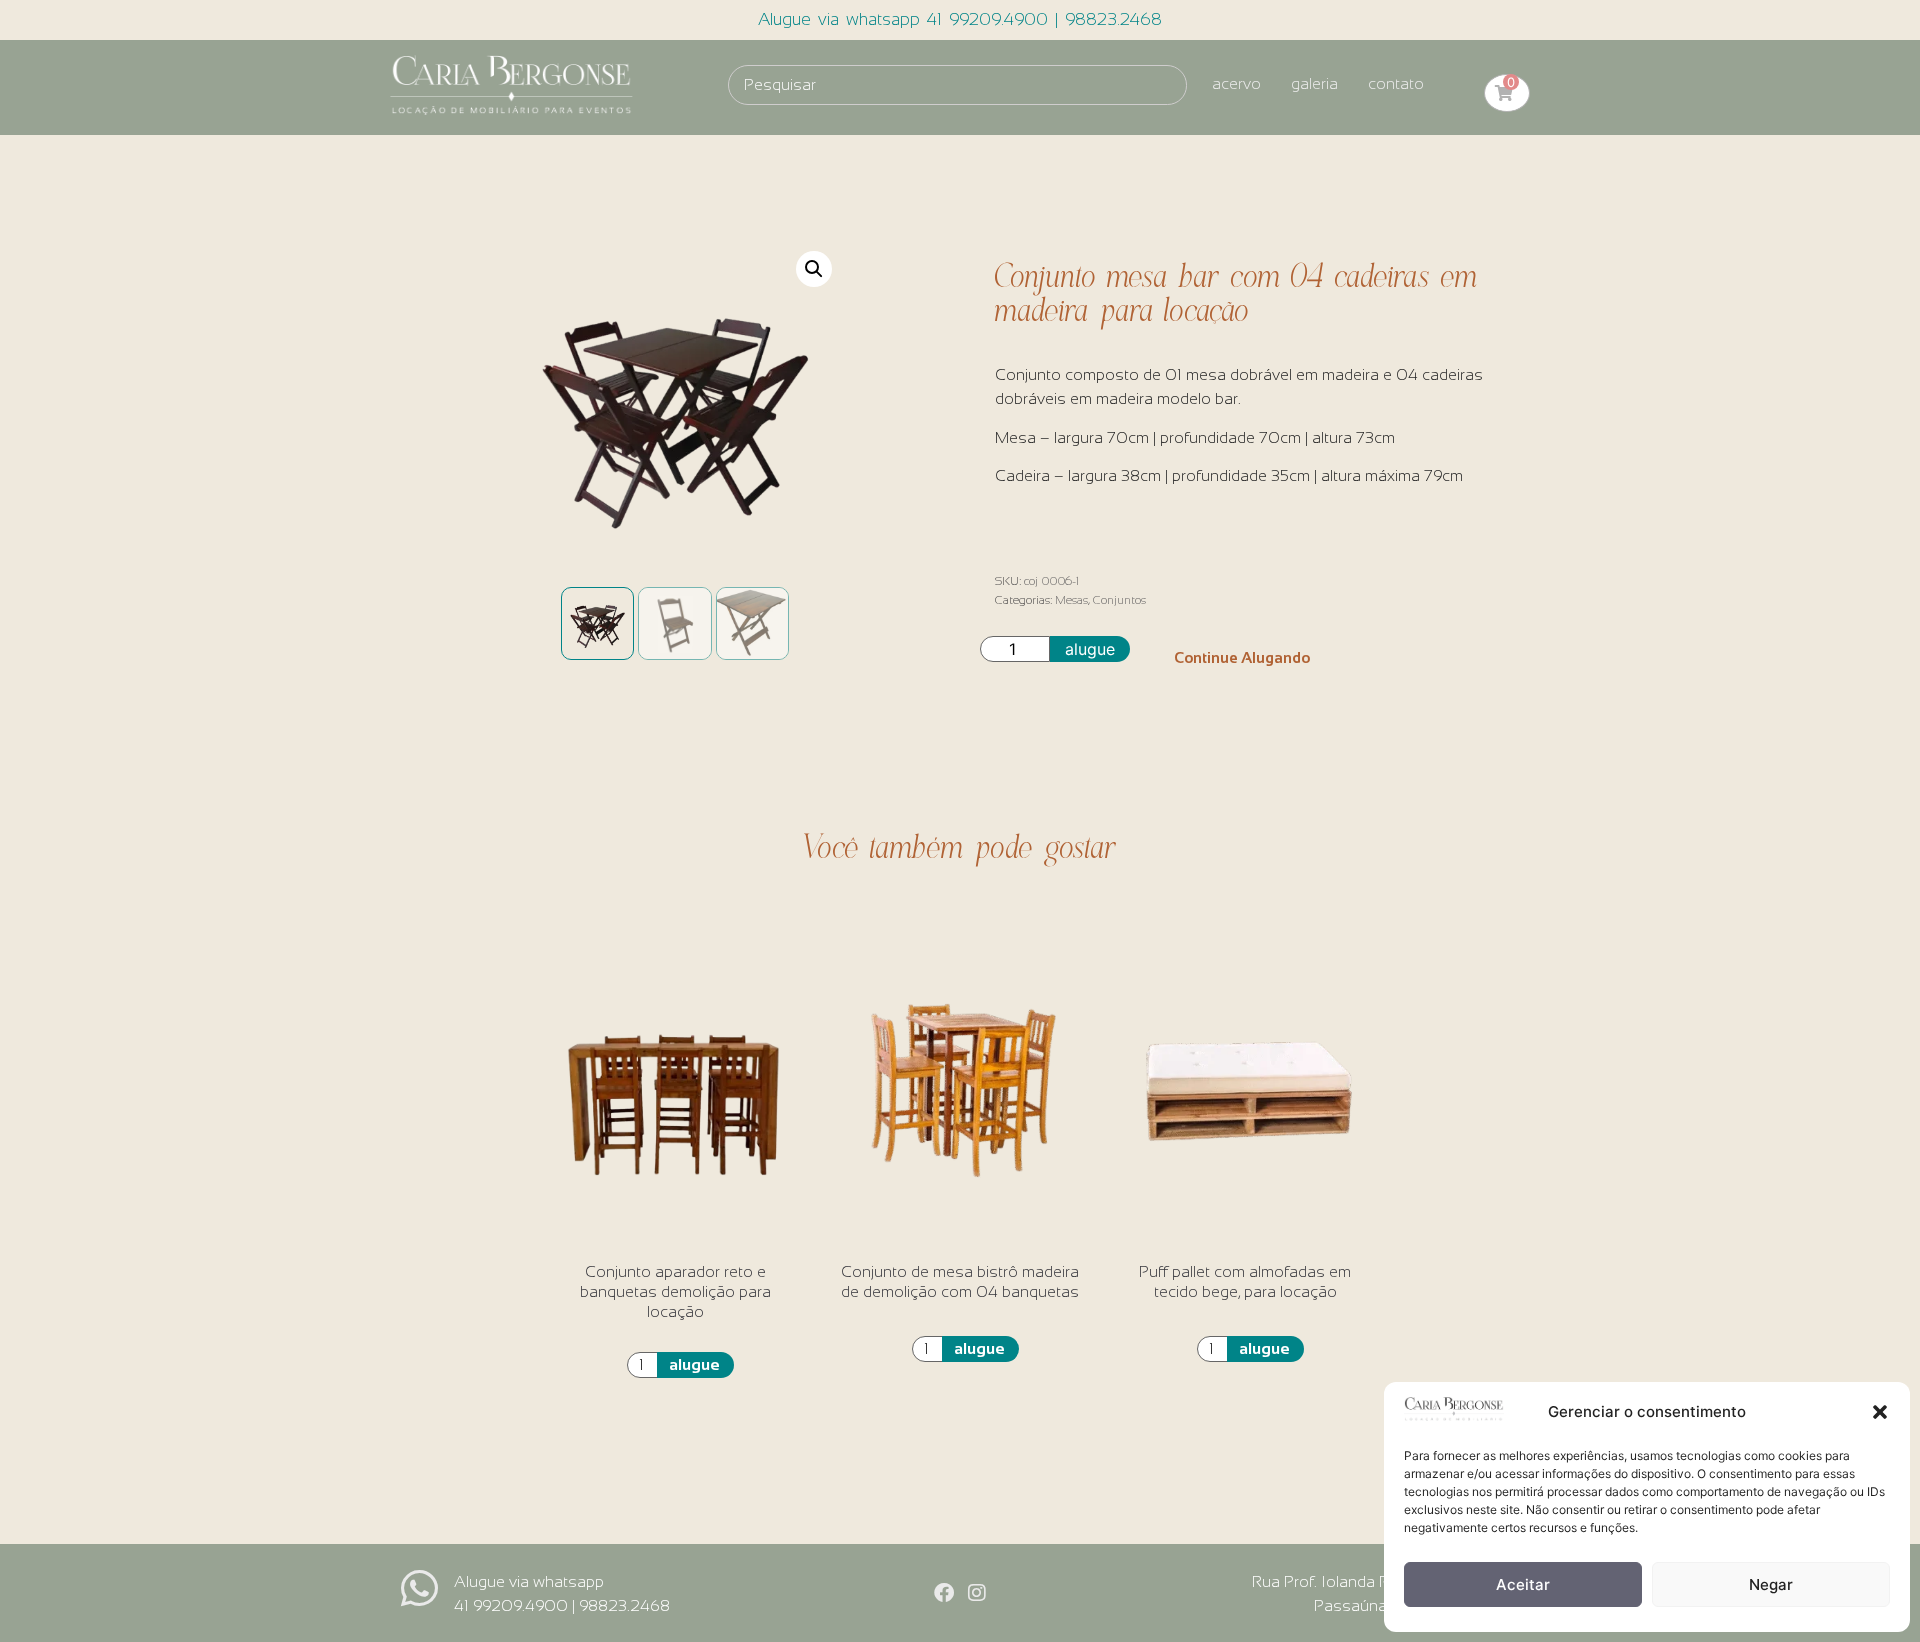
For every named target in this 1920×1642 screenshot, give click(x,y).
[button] (1880, 1412)
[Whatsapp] (419, 1588)
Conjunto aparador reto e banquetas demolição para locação (675, 1291)
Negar (1771, 1584)
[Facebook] (944, 1593)
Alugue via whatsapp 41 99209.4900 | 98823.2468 (960, 19)
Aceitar (1523, 1584)
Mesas (1071, 600)
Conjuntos (1119, 600)
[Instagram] (977, 1593)
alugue (1090, 649)
